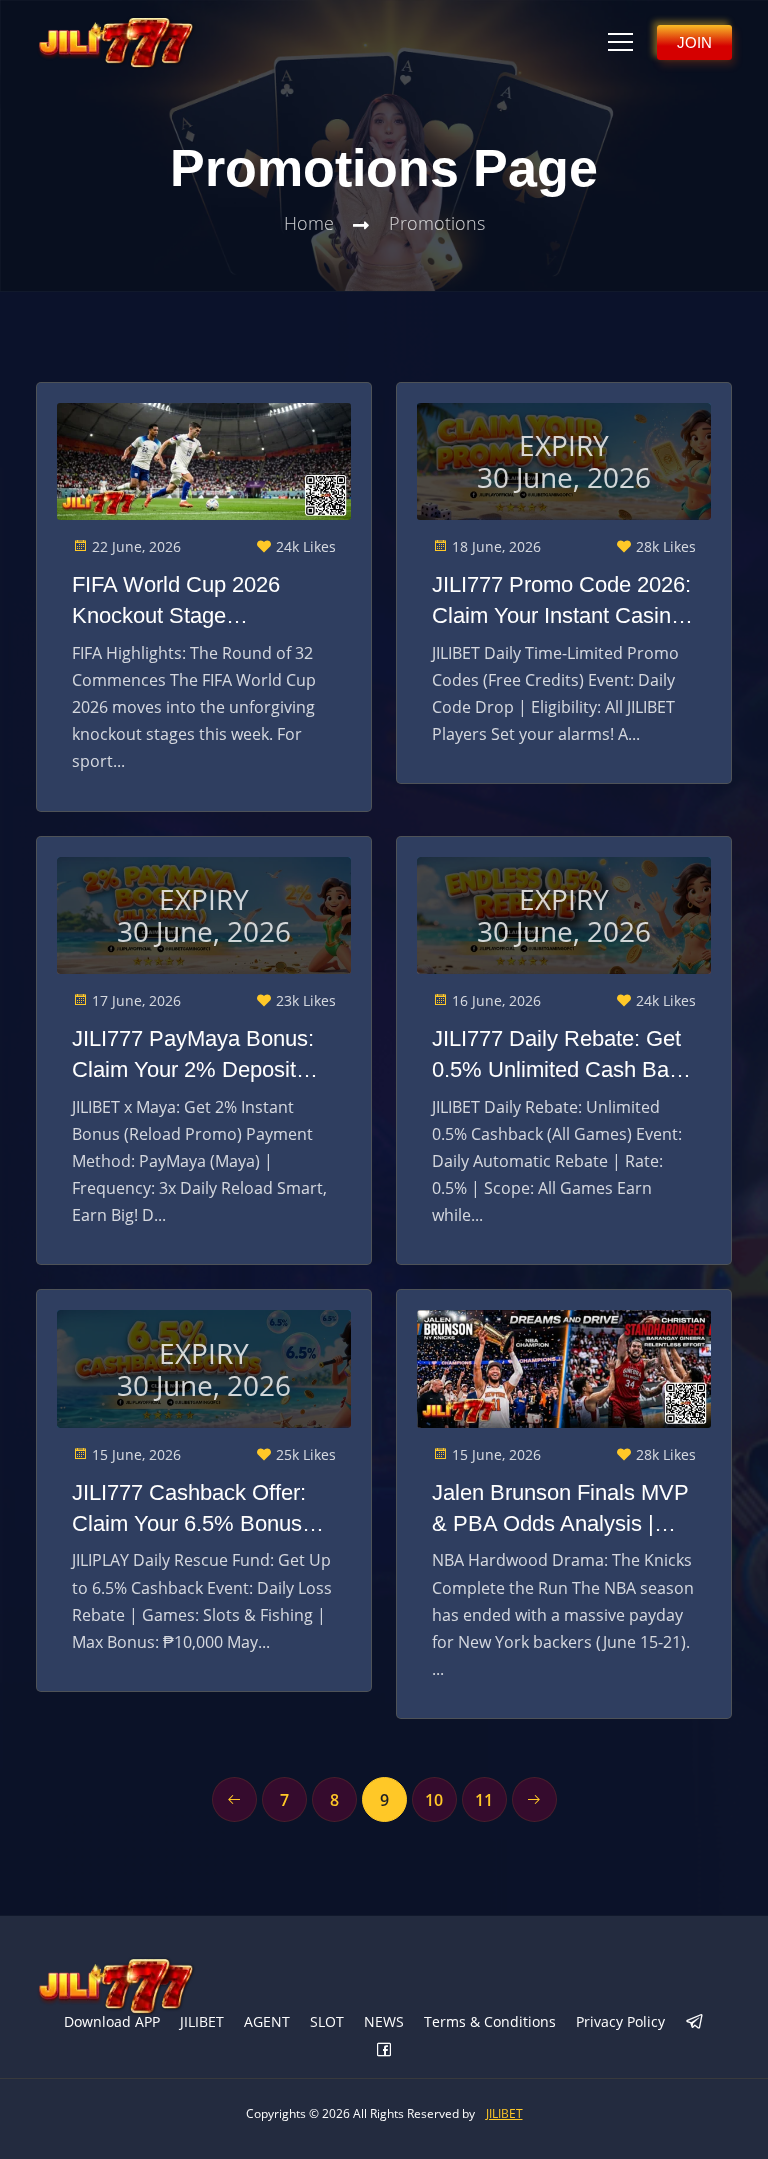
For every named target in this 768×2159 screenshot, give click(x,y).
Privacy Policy (620, 2021)
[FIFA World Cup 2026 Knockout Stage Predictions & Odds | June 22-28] (204, 462)
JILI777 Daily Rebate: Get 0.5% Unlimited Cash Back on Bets (561, 1056)
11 (484, 1800)
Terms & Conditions (490, 2021)
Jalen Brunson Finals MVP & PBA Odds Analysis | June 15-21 (560, 1510)
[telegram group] (695, 2023)
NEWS (384, 2021)
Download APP (112, 2021)
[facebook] (384, 2051)
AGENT (267, 2021)
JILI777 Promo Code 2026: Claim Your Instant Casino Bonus (561, 602)
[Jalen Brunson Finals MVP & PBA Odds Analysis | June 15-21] (564, 1369)
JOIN (694, 42)
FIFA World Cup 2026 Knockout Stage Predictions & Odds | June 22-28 (198, 602)
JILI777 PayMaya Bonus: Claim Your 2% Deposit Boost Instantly (193, 1056)
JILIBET (202, 2021)
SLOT (327, 2021)
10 (434, 1800)
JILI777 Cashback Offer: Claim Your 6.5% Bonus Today (189, 1510)
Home (309, 223)
